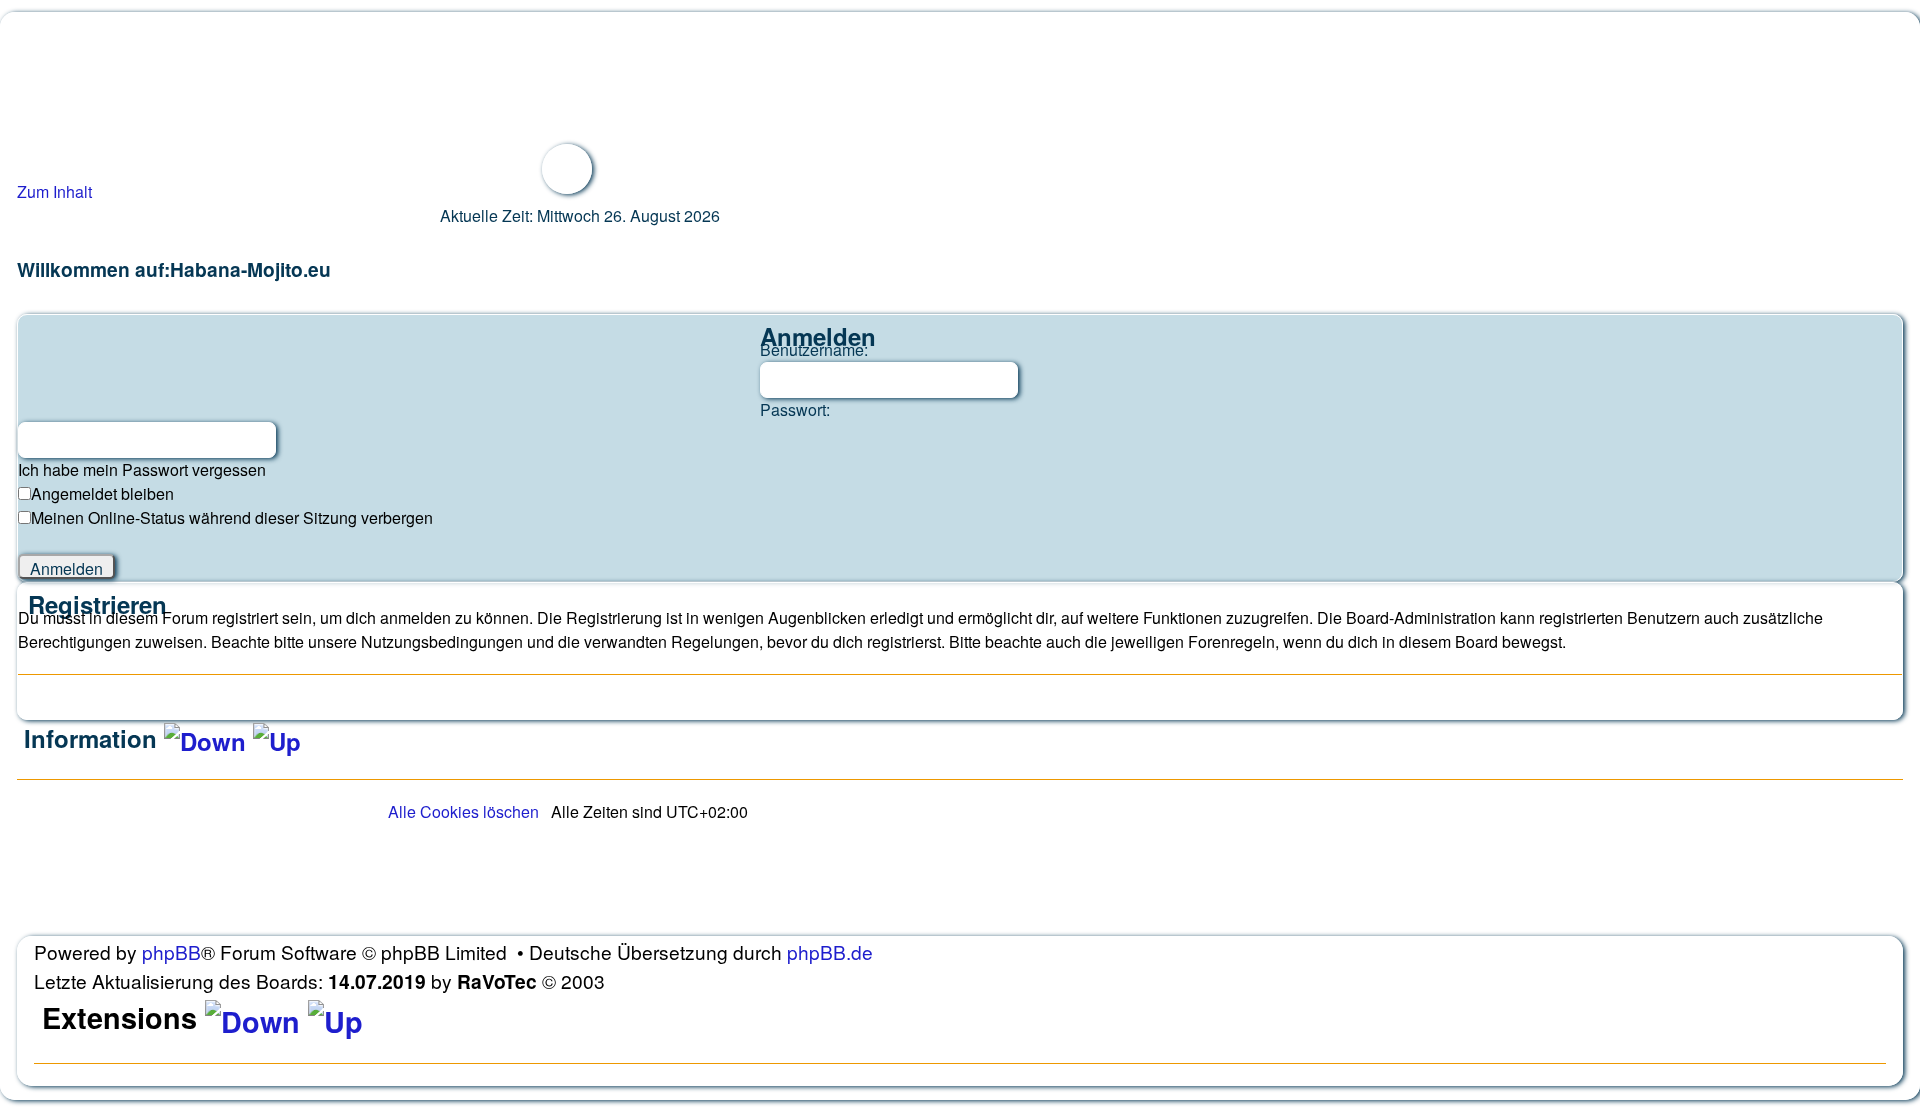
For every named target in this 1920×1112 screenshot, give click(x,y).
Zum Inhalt (54, 191)
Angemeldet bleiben (102, 493)
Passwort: (795, 409)
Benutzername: (814, 349)
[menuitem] (463, 811)
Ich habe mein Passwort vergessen (142, 469)
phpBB (171, 951)
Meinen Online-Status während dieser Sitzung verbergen (232, 517)
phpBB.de (830, 951)
